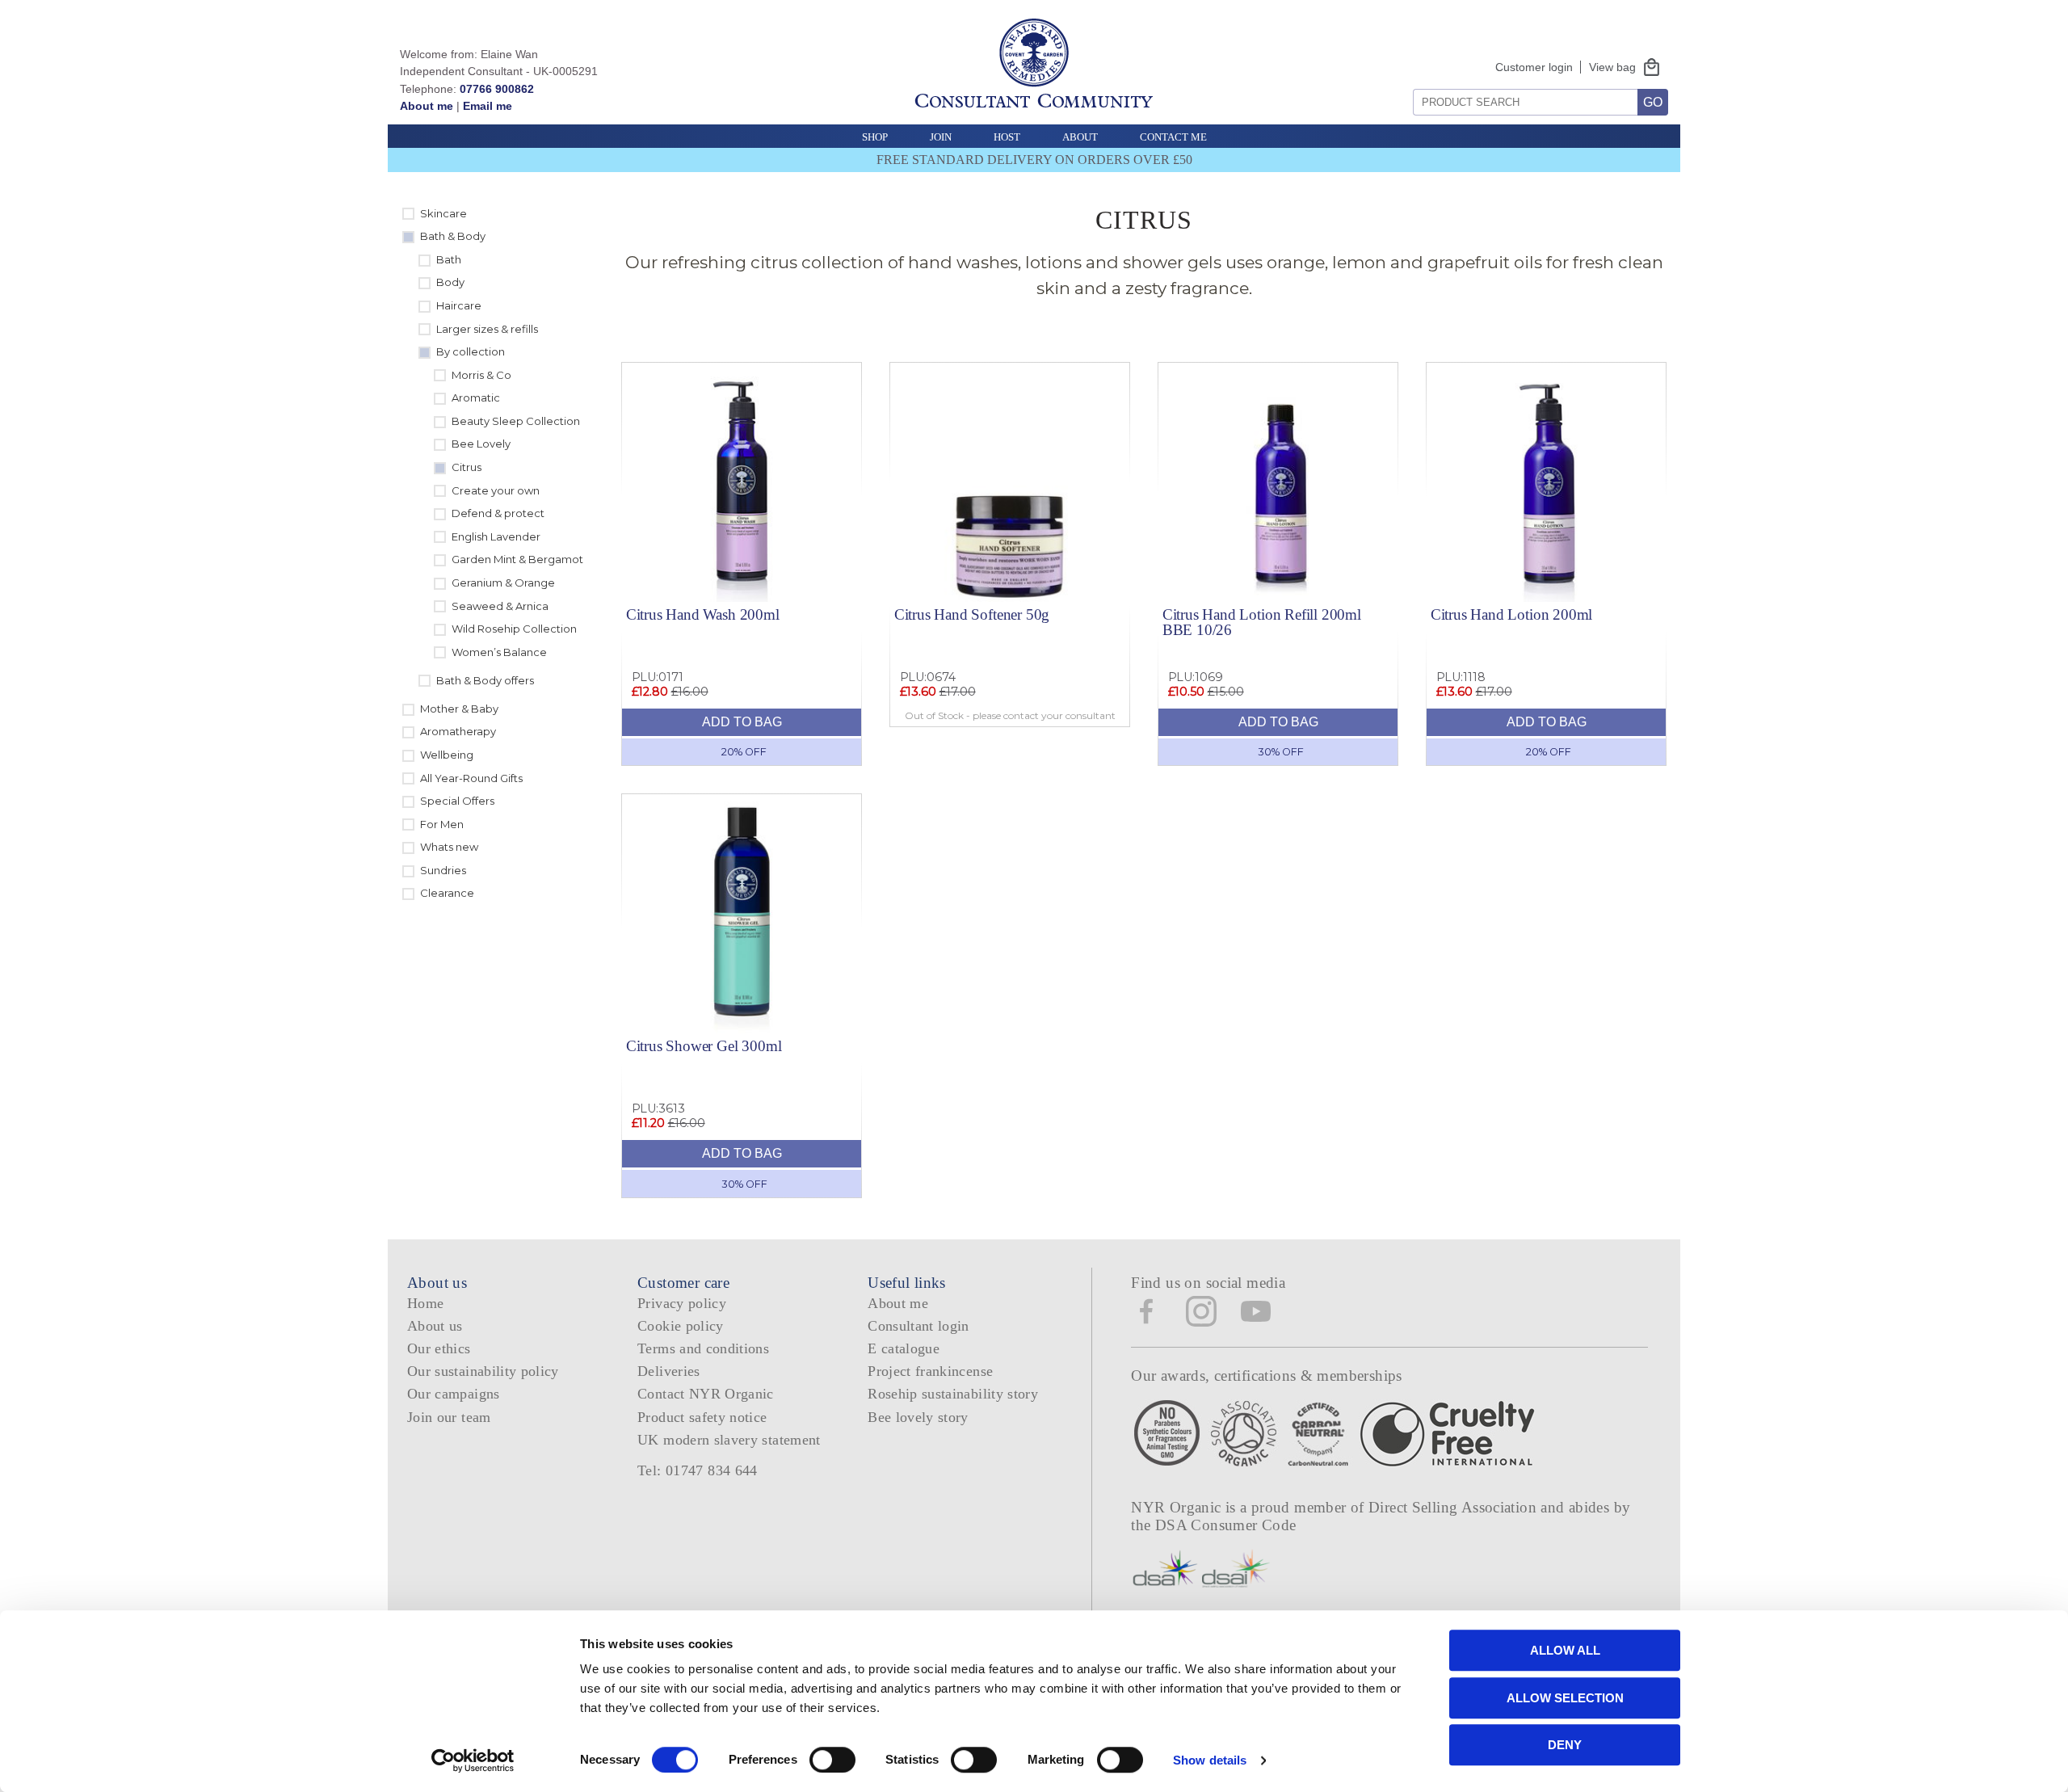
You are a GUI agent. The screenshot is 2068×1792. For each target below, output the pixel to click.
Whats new (449, 847)
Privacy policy (682, 1303)
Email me (488, 106)
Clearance (447, 893)
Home (425, 1303)
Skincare (443, 213)
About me (427, 106)
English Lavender (496, 536)
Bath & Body (453, 236)
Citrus (467, 467)
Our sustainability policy (483, 1371)
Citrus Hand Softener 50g (972, 614)
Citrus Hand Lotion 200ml (1511, 614)
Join (941, 137)
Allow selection (1565, 1698)
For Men (442, 824)
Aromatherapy (458, 731)
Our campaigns (454, 1394)
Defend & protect (498, 513)
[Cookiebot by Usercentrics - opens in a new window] (473, 1760)
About (1080, 137)
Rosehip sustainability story (953, 1394)
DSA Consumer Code (1226, 1525)
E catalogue (904, 1348)
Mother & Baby (459, 709)
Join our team (449, 1417)
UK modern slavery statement (729, 1440)
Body (450, 282)
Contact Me (1173, 137)
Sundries (443, 870)
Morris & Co (481, 375)
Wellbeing (447, 755)
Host (1007, 137)
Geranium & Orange (503, 583)
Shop (875, 137)
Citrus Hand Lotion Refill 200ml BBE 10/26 (1262, 622)
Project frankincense (930, 1371)
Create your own (496, 490)
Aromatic (476, 398)
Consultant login (918, 1326)
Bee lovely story (918, 1417)
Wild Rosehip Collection (514, 629)
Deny (1565, 1745)
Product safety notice (702, 1417)
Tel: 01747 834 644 (698, 1470)
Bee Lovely (481, 444)
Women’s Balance (499, 652)
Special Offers (457, 801)
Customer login (1534, 67)
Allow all (1565, 1650)
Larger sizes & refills (487, 329)
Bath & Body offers (485, 680)
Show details (1210, 1760)
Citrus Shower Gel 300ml (704, 1046)
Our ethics (439, 1348)
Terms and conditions (703, 1348)
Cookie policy (681, 1326)
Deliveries (669, 1371)
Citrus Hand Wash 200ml (703, 614)
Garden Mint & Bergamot (517, 559)
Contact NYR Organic (706, 1394)
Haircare (459, 305)
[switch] (832, 1760)
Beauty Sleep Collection (516, 421)
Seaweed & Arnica (500, 606)
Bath (449, 259)
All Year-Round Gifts (471, 778)
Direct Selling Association (1454, 1507)
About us (435, 1326)
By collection (471, 351)
